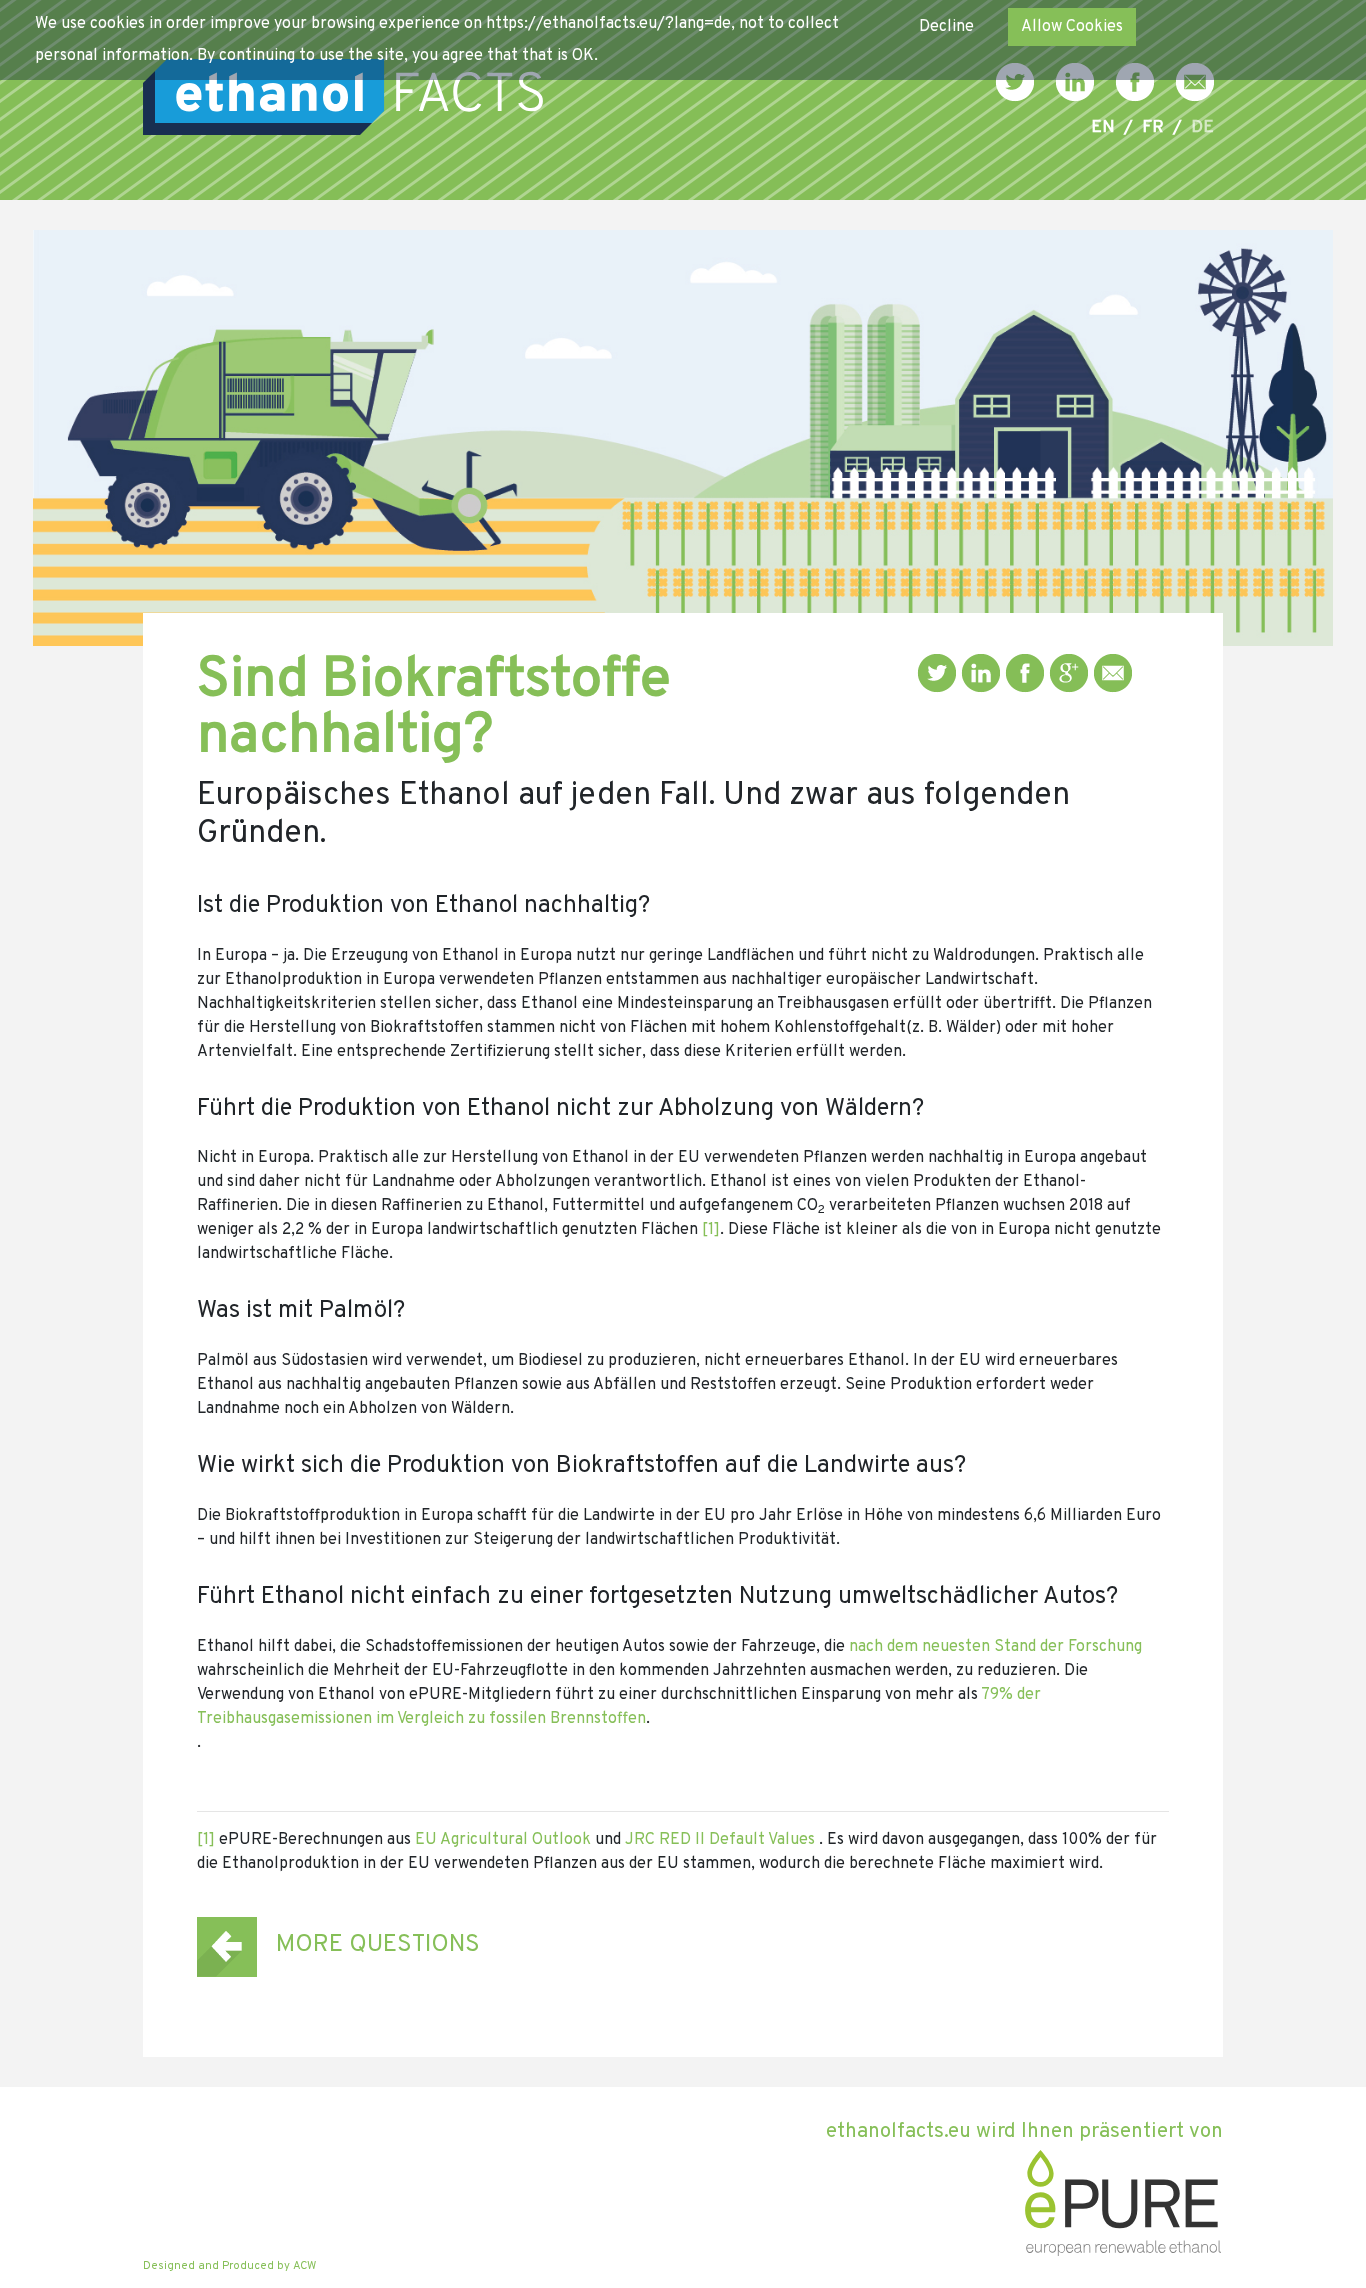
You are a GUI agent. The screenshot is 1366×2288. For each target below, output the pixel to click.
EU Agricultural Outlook (503, 1840)
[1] (711, 1230)
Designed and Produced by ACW (229, 2266)
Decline (946, 27)
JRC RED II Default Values (720, 1840)
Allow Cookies (1072, 27)
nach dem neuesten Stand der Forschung (995, 1647)
